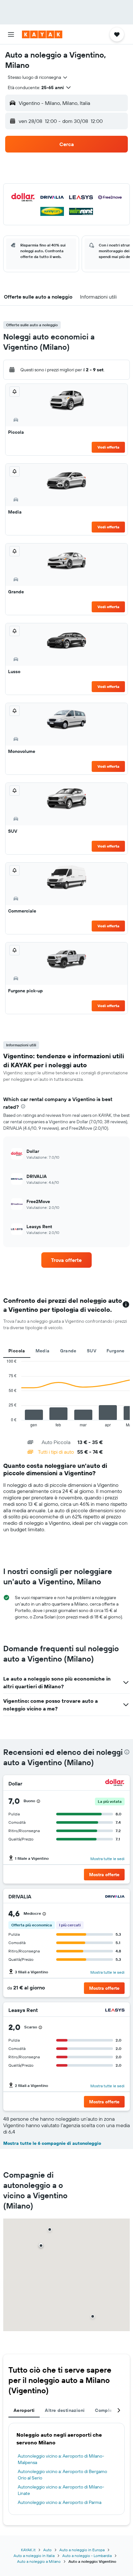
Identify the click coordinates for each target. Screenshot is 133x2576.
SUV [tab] (92, 1351)
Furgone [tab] (116, 1351)
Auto (47, 2550)
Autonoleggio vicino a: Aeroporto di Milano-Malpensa (61, 2459)
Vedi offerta (108, 447)
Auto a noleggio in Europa (82, 2550)
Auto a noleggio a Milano (39, 2561)
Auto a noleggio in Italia (34, 2556)
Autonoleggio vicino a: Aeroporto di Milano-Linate (61, 2490)
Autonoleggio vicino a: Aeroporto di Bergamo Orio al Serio (62, 2475)
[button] (11, 34)
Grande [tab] (68, 1351)
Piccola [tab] (17, 1351)
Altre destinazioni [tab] (65, 2410)
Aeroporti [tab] (24, 2410)
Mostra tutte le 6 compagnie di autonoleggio (52, 2143)
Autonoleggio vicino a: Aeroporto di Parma (60, 2502)
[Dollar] (115, 1783)
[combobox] (38, 77)
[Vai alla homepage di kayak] (42, 34)
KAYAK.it (28, 2550)
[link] (67, 1260)
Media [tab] (43, 1351)
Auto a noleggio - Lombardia (87, 2556)
